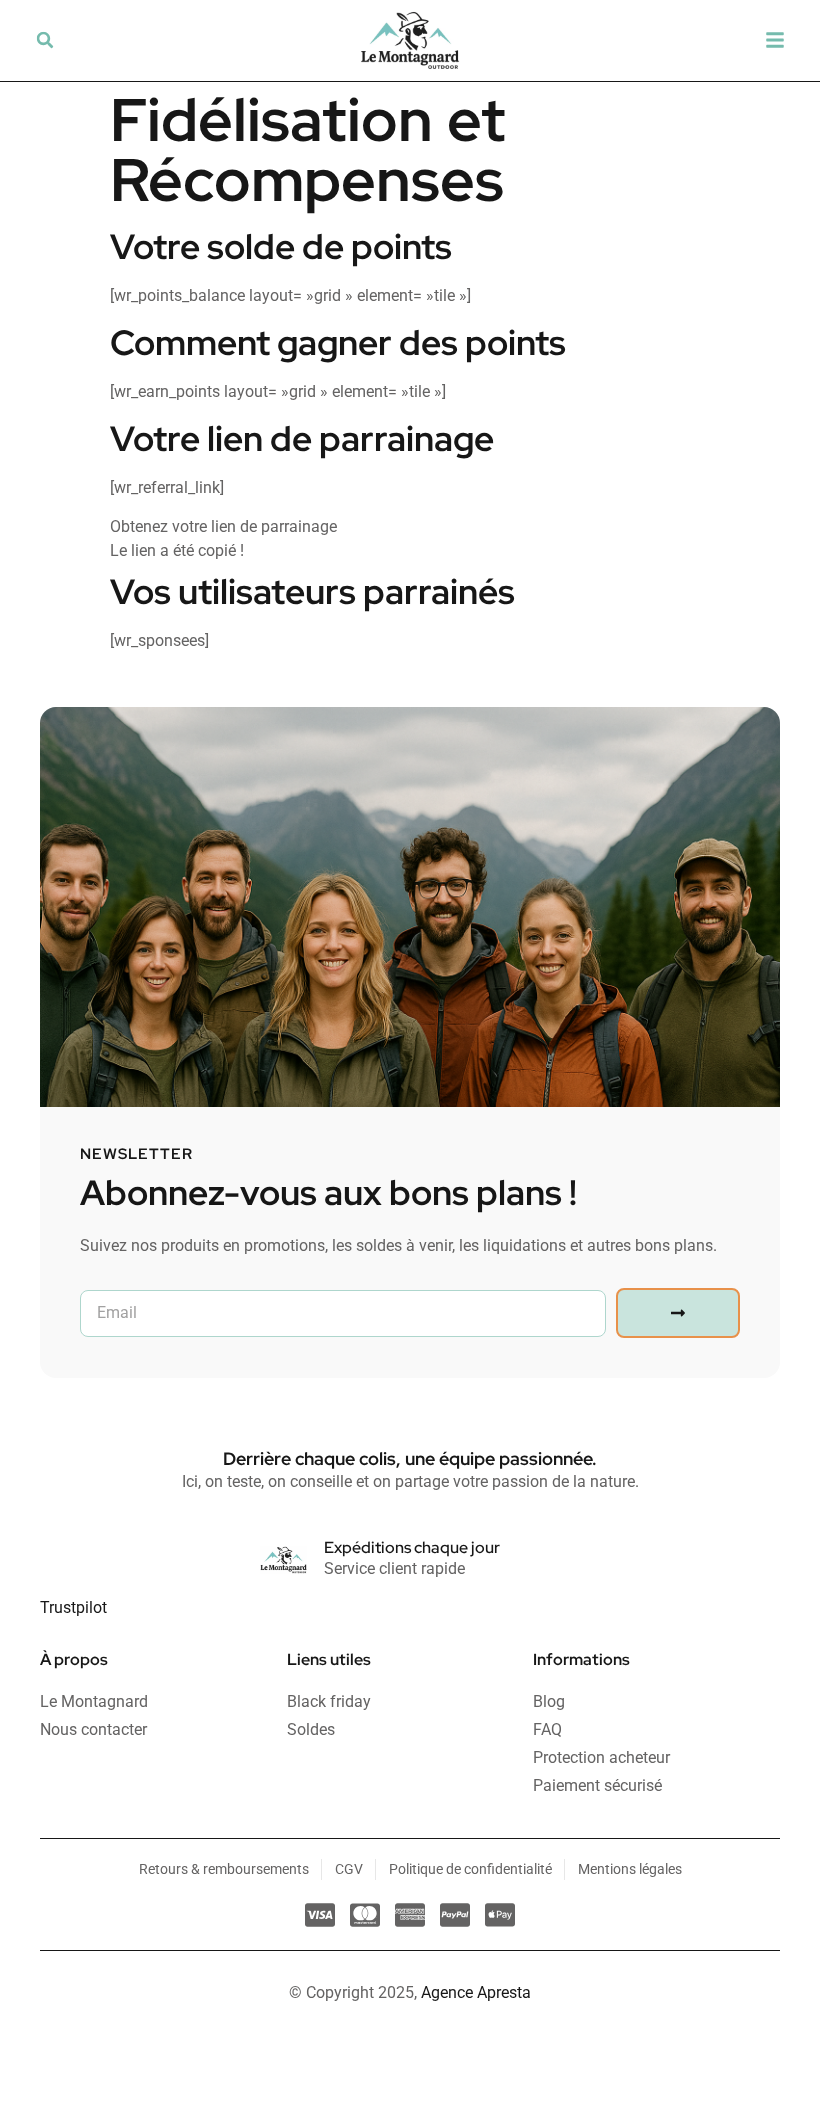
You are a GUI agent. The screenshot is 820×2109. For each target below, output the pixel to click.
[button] (45, 40)
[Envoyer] (678, 1313)
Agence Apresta (476, 1992)
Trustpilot (73, 1607)
